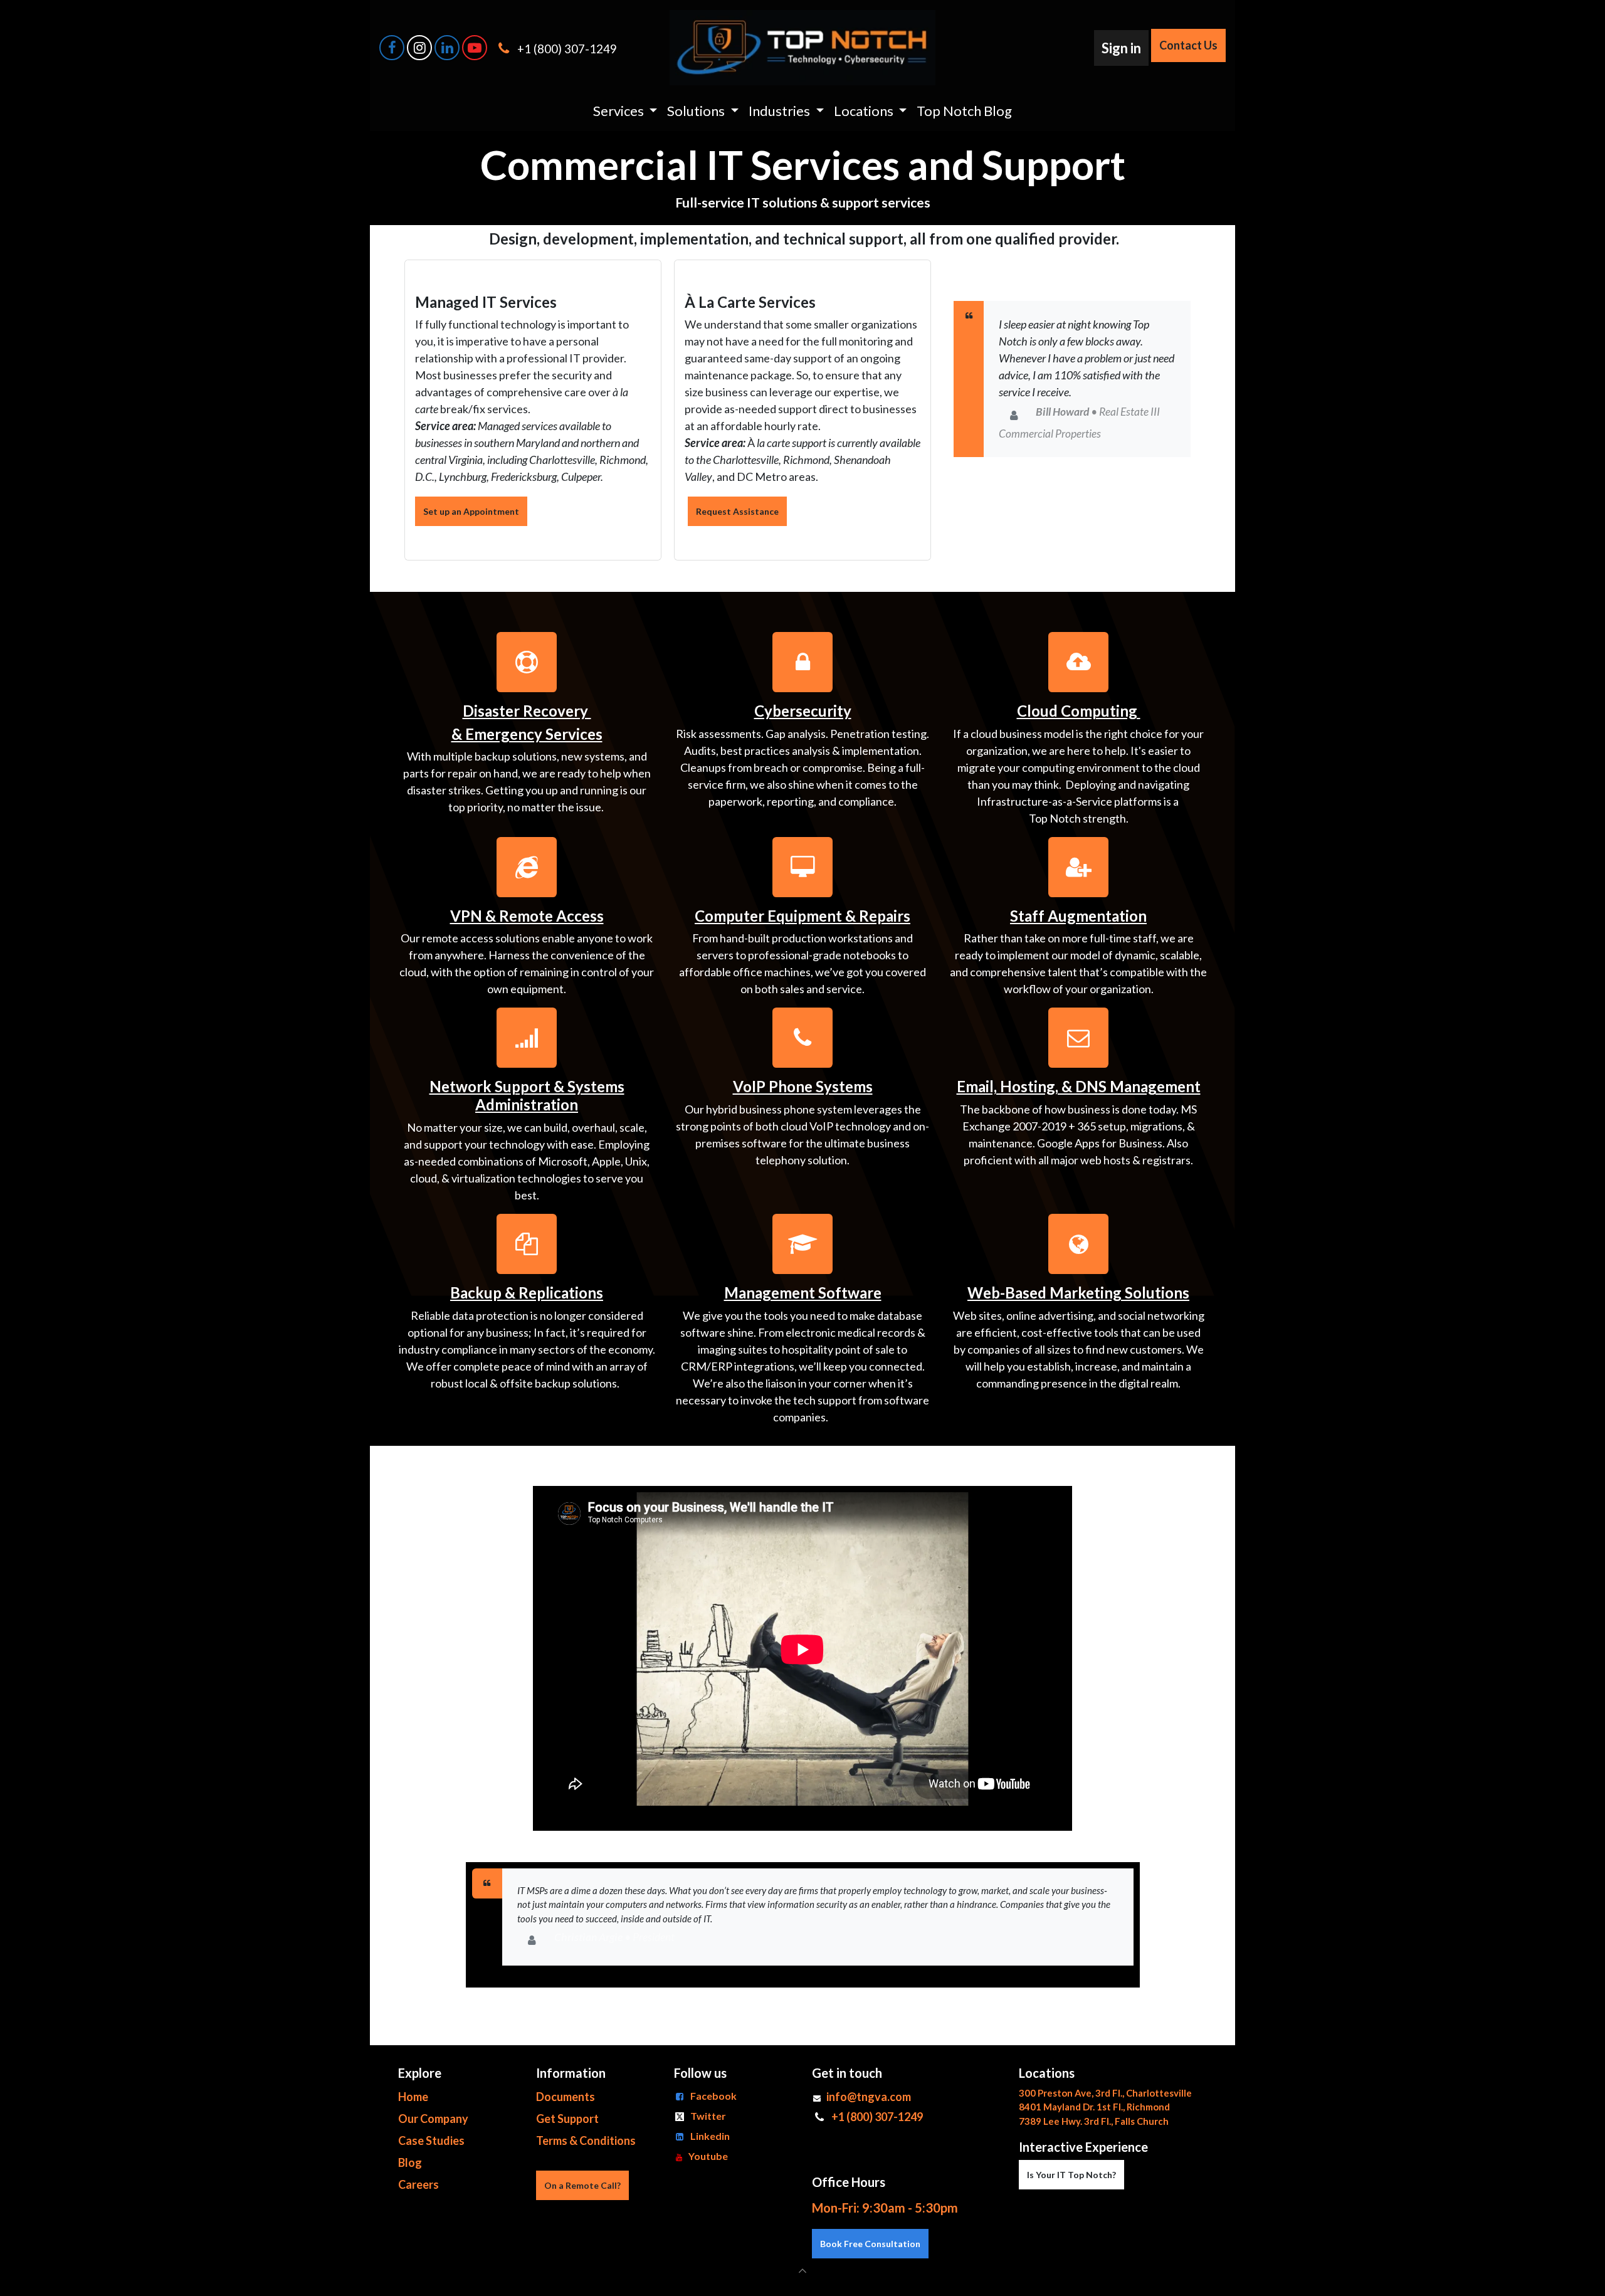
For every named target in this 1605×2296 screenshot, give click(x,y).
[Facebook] (392, 48)
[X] (419, 48)
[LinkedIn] (447, 48)
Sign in (1121, 48)
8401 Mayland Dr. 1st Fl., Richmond (1094, 2107)
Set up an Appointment (471, 511)
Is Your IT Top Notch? (1071, 2175)
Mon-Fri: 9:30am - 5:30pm (885, 2208)
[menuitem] (625, 111)
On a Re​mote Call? (582, 2185)
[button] (802, 2271)
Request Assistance (737, 511)
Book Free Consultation (870, 2244)
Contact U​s (1188, 45)
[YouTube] (475, 48)
